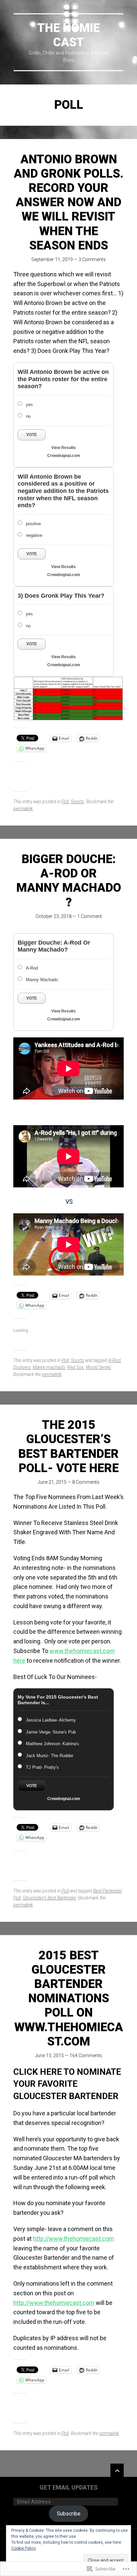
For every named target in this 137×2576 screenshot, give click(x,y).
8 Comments (86, 1482)
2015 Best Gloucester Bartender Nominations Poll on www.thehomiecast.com (69, 1998)
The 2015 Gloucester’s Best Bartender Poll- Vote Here (68, 1446)
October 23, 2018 (54, 916)
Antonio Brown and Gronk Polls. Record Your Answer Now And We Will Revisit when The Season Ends (68, 202)
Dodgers (22, 1367)
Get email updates (69, 2487)
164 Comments (86, 2055)
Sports (77, 802)
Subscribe (69, 2514)
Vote (32, 435)
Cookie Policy (24, 2548)
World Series (98, 1367)
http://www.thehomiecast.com (73, 2239)
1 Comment (89, 916)
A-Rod (115, 1360)
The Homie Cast (68, 35)
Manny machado (49, 1367)
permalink (23, 809)
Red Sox (75, 1367)
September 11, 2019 (52, 259)
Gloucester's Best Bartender (49, 1898)
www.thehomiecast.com (82, 1651)
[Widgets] (117, 2470)
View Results (64, 448)
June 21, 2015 (52, 1482)
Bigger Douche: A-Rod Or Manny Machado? (69, 881)
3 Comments (92, 259)
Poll (65, 802)
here (19, 1661)
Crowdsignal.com (64, 456)
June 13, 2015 (49, 2055)
